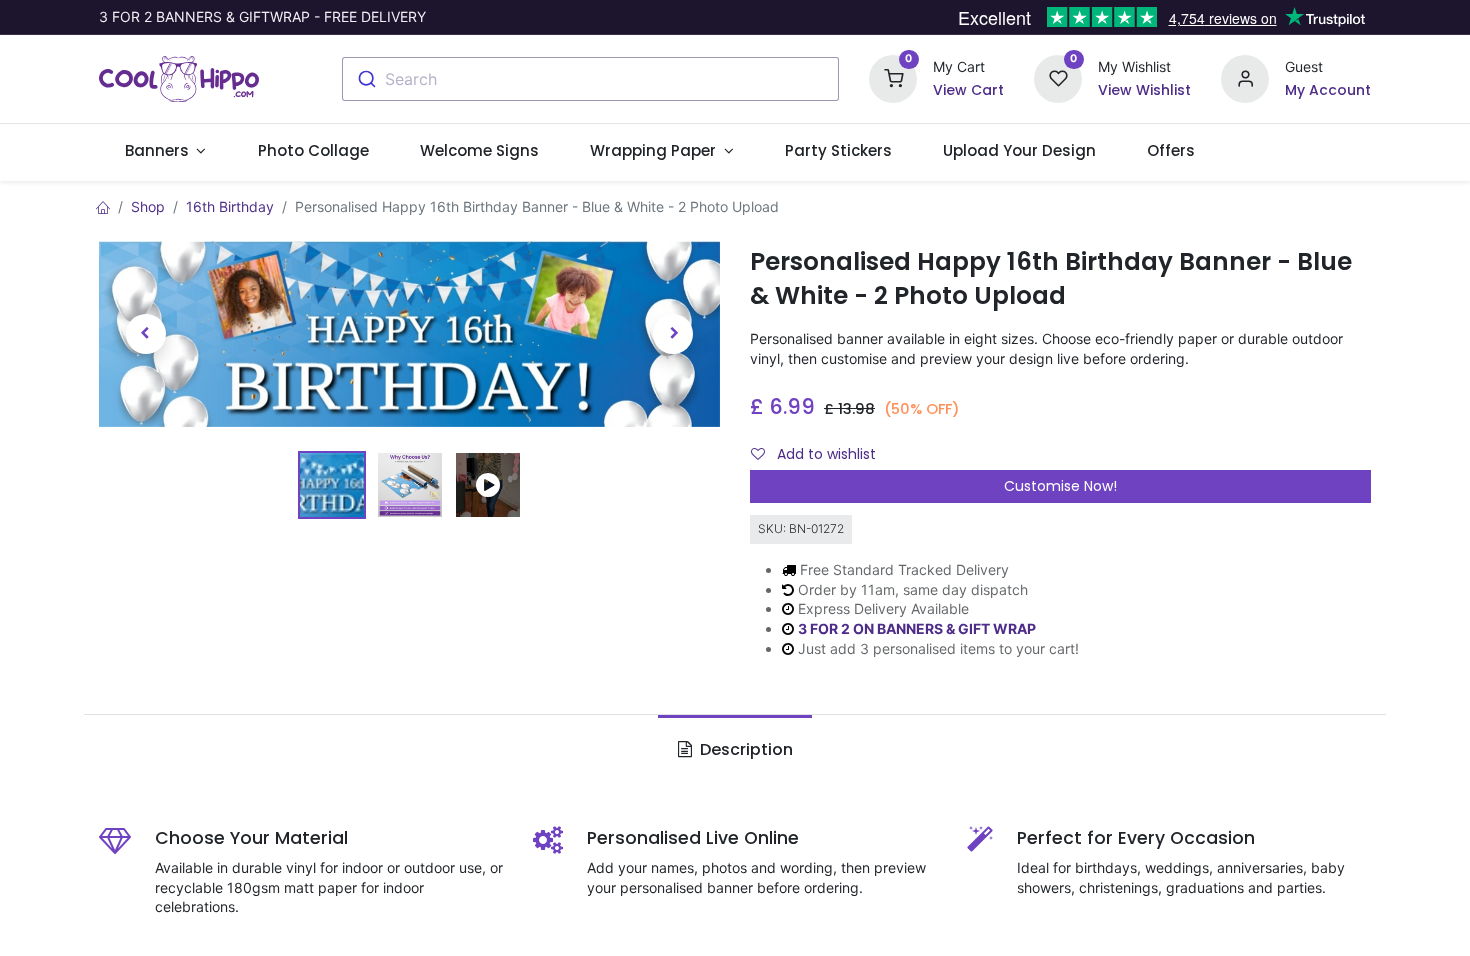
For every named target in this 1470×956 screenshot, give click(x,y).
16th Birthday (230, 206)
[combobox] (590, 79)
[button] (145, 334)
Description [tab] (744, 749)
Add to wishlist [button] (824, 454)
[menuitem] (313, 150)
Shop (148, 206)
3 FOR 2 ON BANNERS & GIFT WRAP (917, 628)
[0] (893, 77)
